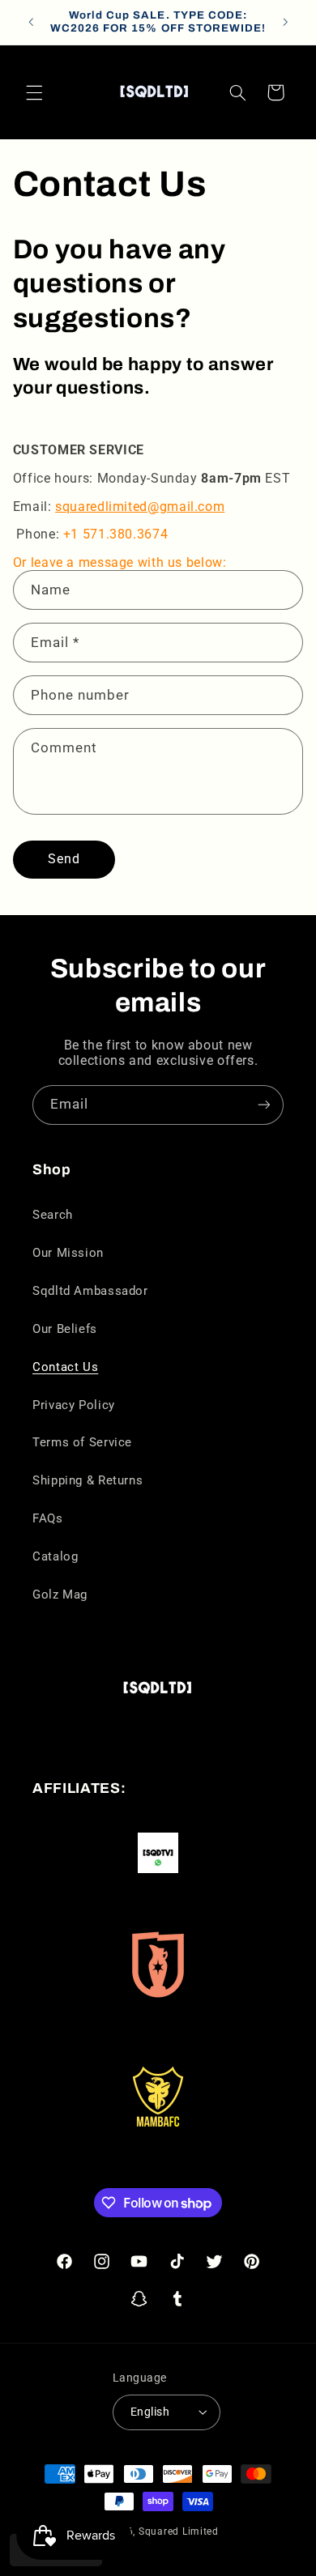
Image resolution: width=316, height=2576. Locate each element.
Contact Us (65, 1367)
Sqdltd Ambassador (90, 1291)
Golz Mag (60, 1595)
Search (53, 1215)
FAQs (48, 1518)
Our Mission (68, 1253)
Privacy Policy (74, 1405)
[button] (34, 92)
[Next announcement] (285, 22)
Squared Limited (179, 2531)
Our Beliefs (65, 1329)
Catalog (55, 1556)
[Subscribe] (264, 1105)
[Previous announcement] (31, 22)
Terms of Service (82, 1442)
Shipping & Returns (88, 1480)
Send (64, 859)
